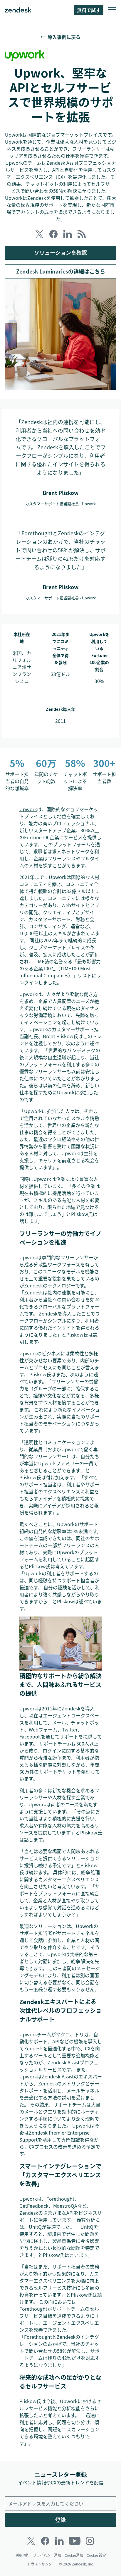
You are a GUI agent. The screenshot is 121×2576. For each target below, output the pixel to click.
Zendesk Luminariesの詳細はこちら (61, 271)
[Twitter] (31, 2541)
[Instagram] (90, 2541)
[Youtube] (75, 2541)
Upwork (28, 809)
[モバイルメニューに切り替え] (112, 10)
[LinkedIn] (59, 2541)
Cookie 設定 (96, 2555)
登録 (60, 2520)
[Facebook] (45, 2541)
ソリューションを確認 (60, 253)
